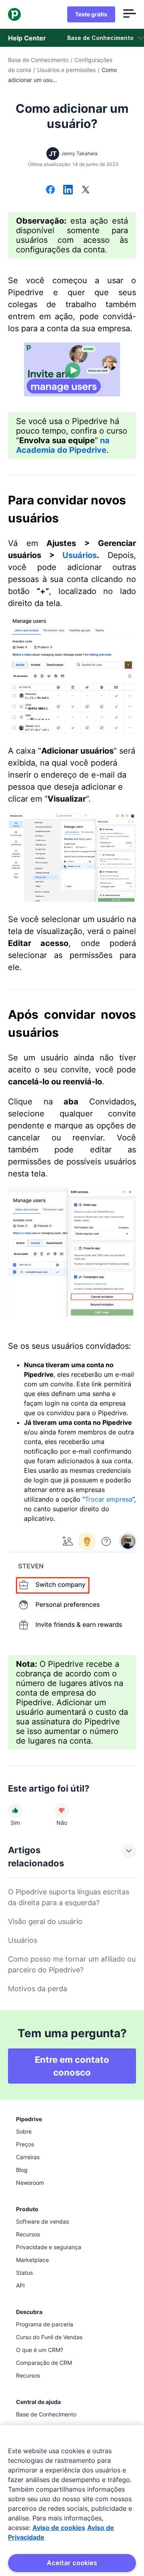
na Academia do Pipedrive (63, 445)
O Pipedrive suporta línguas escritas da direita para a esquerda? (69, 1897)
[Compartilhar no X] (86, 190)
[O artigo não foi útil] (62, 1810)
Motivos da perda (38, 1989)
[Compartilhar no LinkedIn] (68, 190)
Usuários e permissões (66, 70)
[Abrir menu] (130, 14)
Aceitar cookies (72, 2563)
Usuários (80, 555)
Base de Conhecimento (38, 60)
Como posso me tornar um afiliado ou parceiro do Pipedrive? (72, 1964)
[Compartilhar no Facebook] (50, 190)
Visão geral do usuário (45, 1921)
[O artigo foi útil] (15, 1810)
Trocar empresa (109, 1499)
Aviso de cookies (59, 2528)
